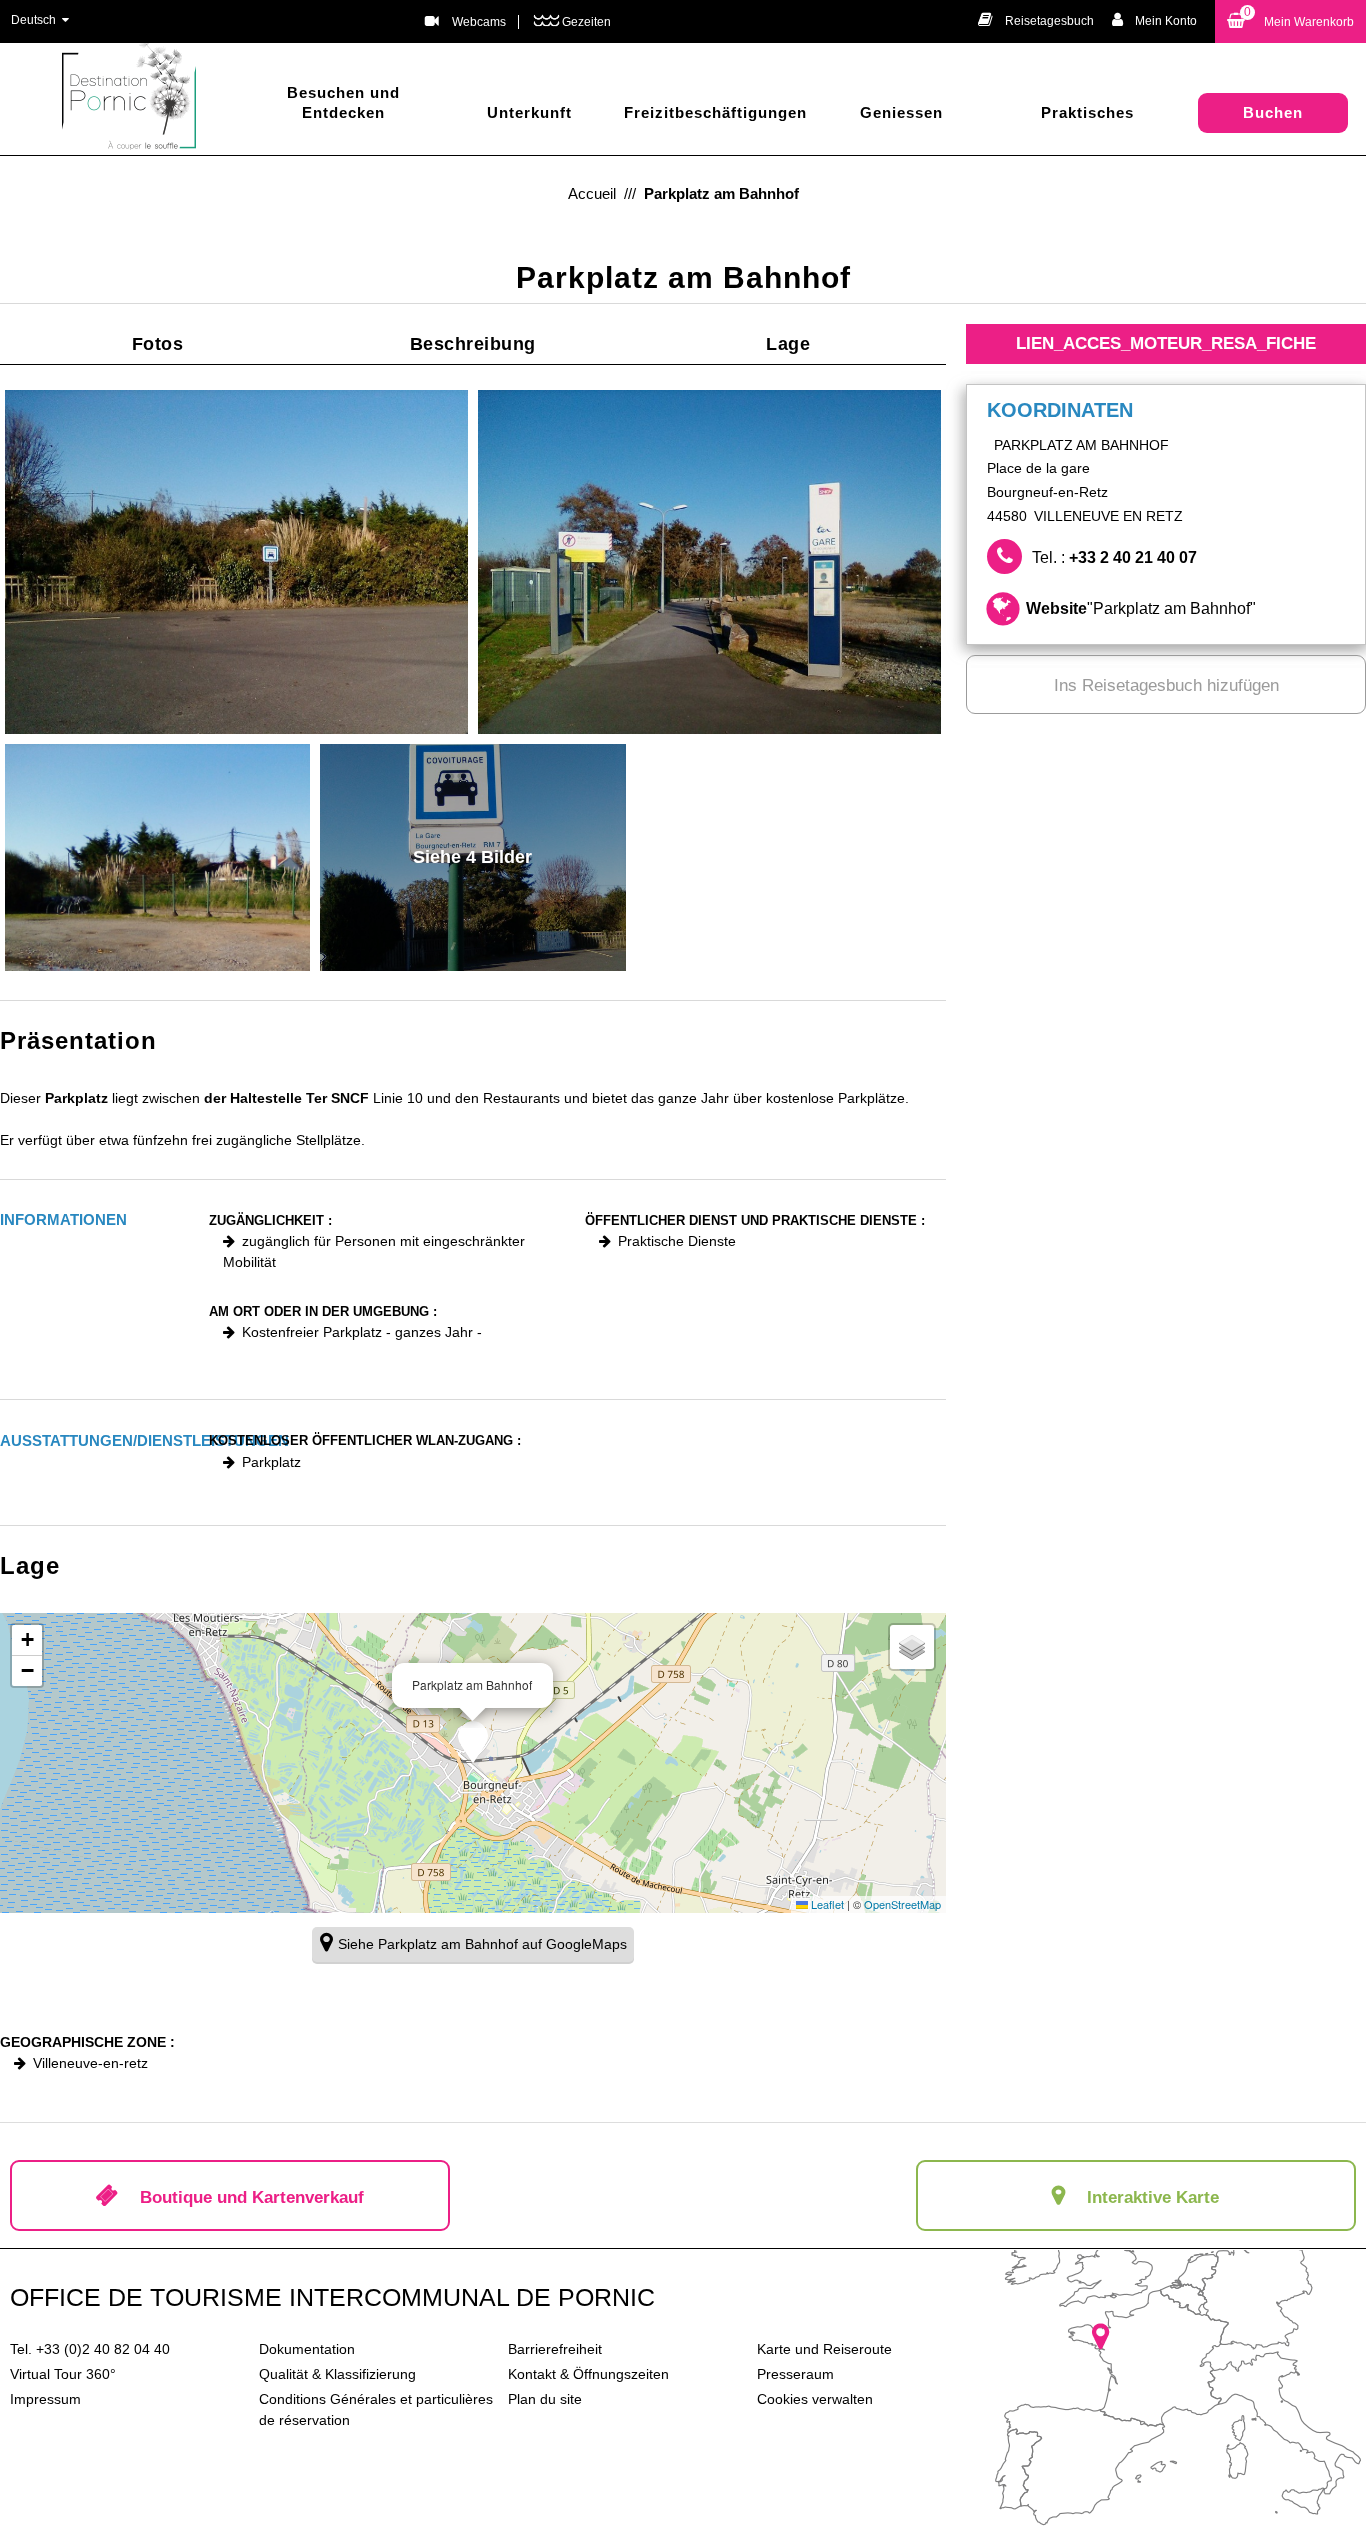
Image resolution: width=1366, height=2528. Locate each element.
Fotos (158, 344)
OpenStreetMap (902, 1904)
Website (1141, 608)
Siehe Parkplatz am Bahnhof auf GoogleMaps (482, 1944)
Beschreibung (473, 344)
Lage (788, 344)
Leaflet (826, 1904)
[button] (1290, 21)
